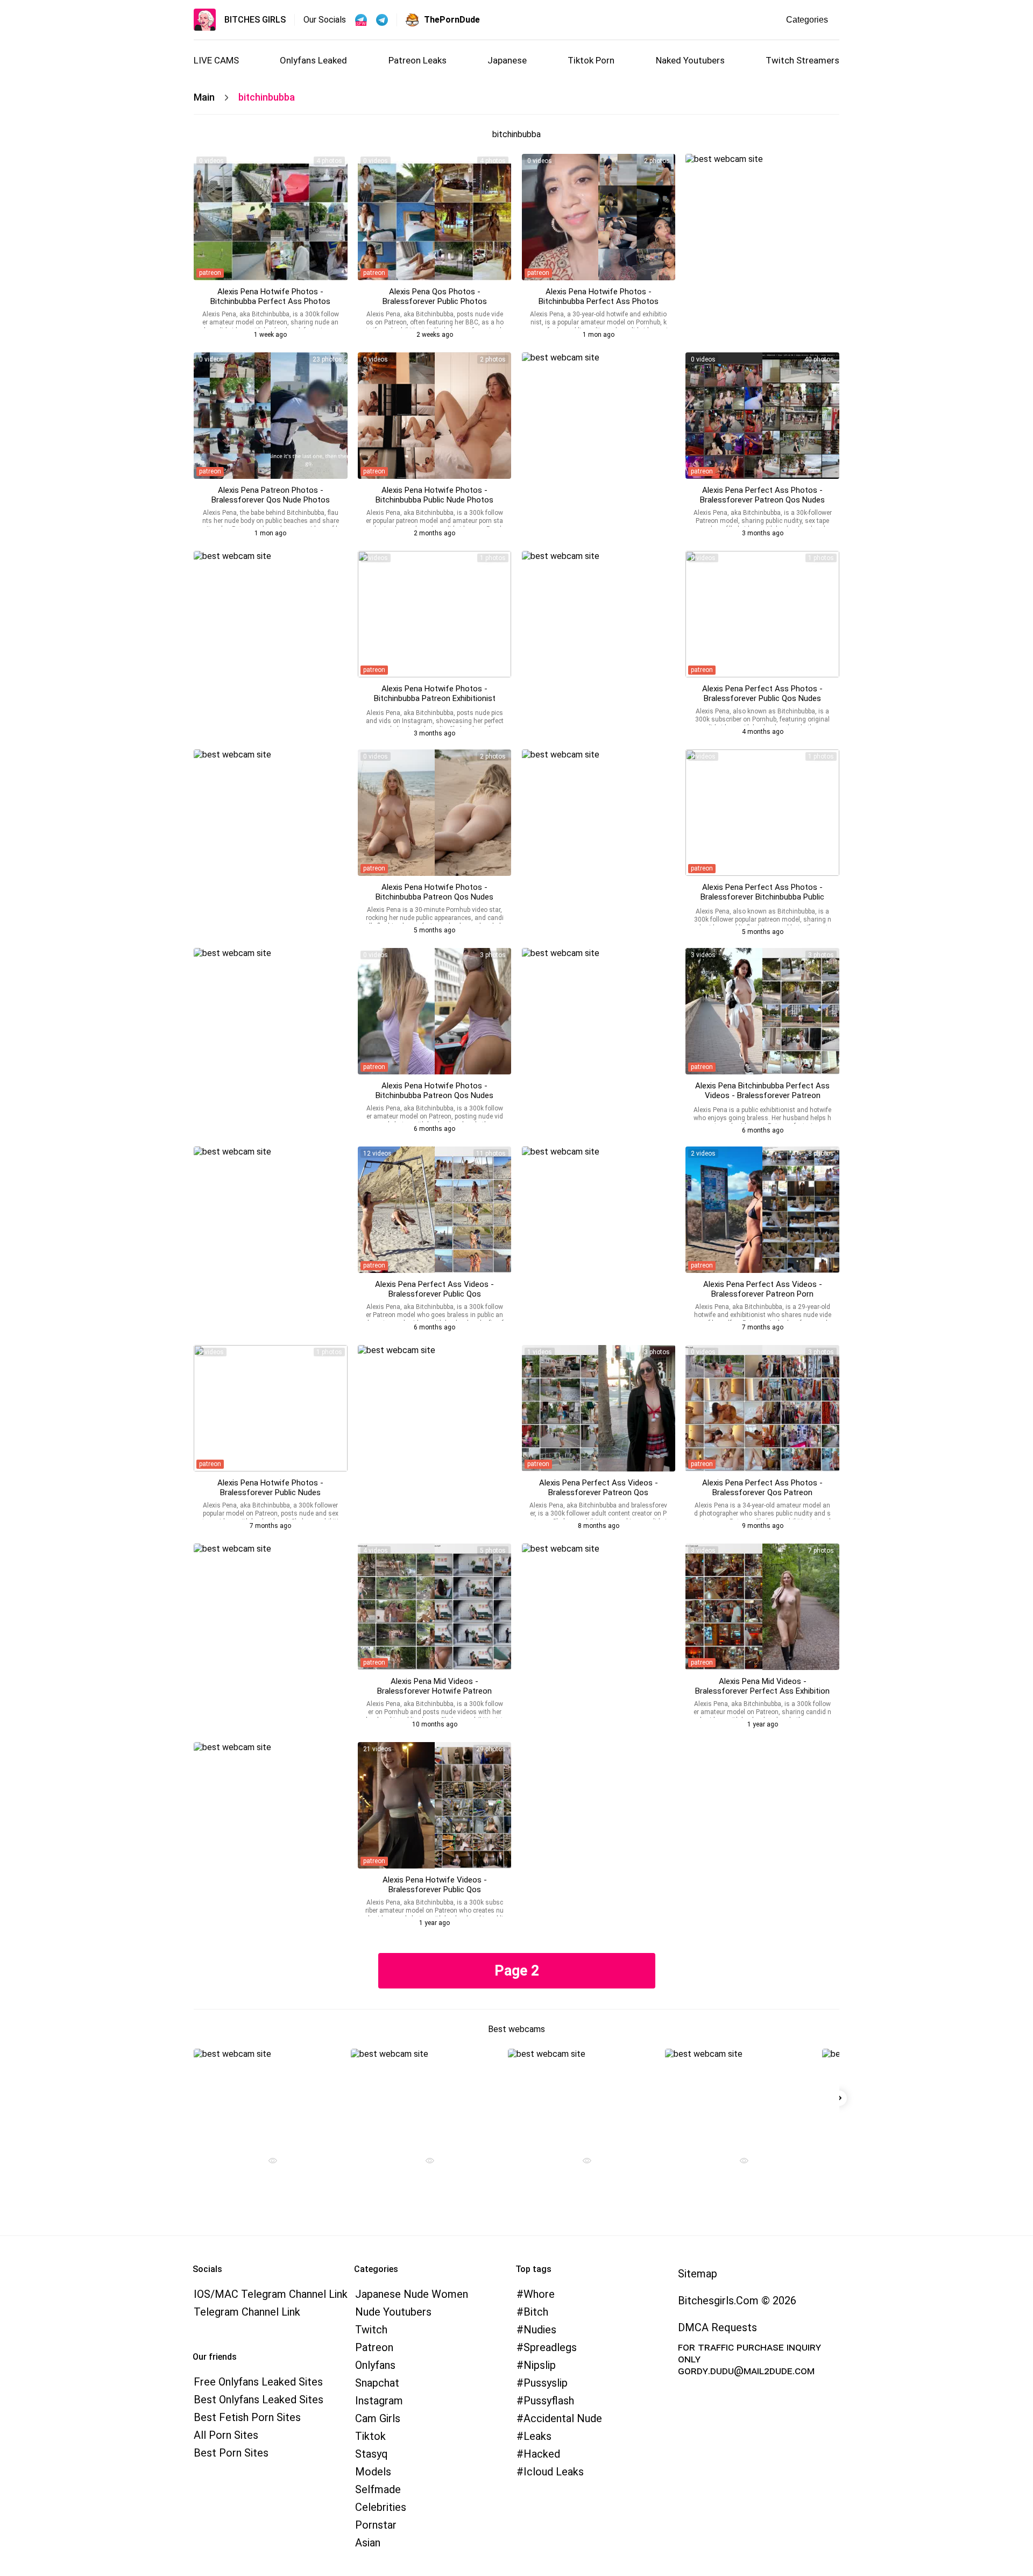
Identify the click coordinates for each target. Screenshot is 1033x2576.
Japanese (507, 60)
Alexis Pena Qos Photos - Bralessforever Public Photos (435, 296)
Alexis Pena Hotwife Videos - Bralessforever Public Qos (435, 1885)
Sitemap (698, 2274)
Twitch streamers (802, 60)
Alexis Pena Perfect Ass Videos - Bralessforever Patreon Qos (599, 1488)
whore (539, 2294)
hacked (542, 2454)
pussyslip (546, 2383)
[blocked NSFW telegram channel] (382, 20)
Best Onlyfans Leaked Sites (259, 2400)
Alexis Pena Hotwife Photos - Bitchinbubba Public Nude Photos (434, 495)
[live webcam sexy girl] (268, 2096)
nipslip (540, 2365)
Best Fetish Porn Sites (247, 2417)
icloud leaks (554, 2472)
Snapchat (377, 2383)
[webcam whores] (268, 2162)
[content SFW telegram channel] (361, 20)
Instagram (379, 2401)
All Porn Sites (226, 2435)
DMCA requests (717, 2327)
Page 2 (517, 1971)
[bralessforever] (271, 217)
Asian (368, 2543)
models (373, 2472)
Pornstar (376, 2525)
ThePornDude (452, 20)
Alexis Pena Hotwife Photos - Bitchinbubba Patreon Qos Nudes (434, 892)
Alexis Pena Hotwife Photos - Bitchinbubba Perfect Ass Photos (270, 296)
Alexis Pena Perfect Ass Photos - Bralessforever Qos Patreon (762, 1488)
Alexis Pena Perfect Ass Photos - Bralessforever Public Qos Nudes (762, 693)
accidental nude (563, 2418)
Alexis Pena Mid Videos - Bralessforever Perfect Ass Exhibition (762, 1686)
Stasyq (372, 2454)
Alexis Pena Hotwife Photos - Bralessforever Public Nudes (270, 1488)
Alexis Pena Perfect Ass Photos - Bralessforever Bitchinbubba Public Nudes (762, 897)
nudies (540, 2330)
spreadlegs (550, 2347)
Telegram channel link (247, 2312)
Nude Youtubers (393, 2312)
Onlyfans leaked (313, 60)
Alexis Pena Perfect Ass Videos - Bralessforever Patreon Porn (763, 1289)
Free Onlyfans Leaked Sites (258, 2382)
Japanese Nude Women (412, 2294)
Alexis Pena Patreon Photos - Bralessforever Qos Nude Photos (271, 495)
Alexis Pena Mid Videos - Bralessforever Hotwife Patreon (434, 1686)
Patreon (374, 2347)
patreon (210, 273)
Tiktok (370, 2436)
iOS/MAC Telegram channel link (271, 2294)
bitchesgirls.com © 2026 (737, 2301)
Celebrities (381, 2507)
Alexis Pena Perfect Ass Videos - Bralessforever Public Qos (434, 1289)
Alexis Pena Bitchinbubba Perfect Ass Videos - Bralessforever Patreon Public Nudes (762, 1095)
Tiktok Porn (591, 60)
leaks (537, 2436)
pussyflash (549, 2401)
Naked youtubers (690, 60)
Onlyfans (375, 2365)
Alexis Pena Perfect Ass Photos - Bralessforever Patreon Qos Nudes (762, 495)
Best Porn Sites (231, 2453)
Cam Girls (378, 2418)
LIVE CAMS (216, 60)
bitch (536, 2312)
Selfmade (378, 2489)
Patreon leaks (418, 60)
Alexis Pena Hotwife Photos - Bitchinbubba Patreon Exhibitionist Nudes (435, 698)
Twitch (371, 2330)
